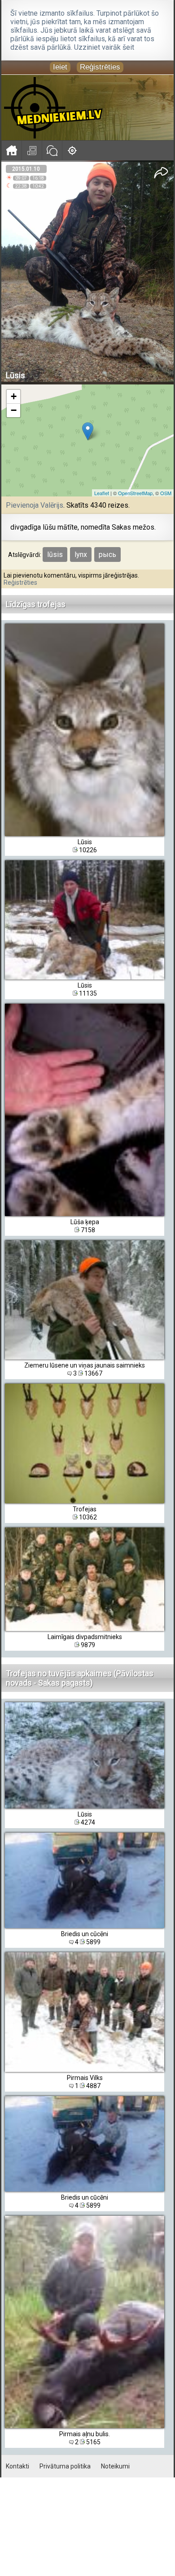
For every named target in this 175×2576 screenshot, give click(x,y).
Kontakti (17, 2466)
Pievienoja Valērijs (35, 505)
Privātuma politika (65, 2466)
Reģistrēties (100, 67)
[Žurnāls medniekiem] (32, 150)
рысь (107, 554)
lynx (81, 554)
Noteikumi (115, 2466)
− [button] (14, 410)
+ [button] (14, 396)
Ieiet (60, 67)
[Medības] (72, 150)
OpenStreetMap (135, 493)
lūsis (55, 554)
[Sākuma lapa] (11, 150)
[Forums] (52, 150)
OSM (166, 493)
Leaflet (102, 493)
